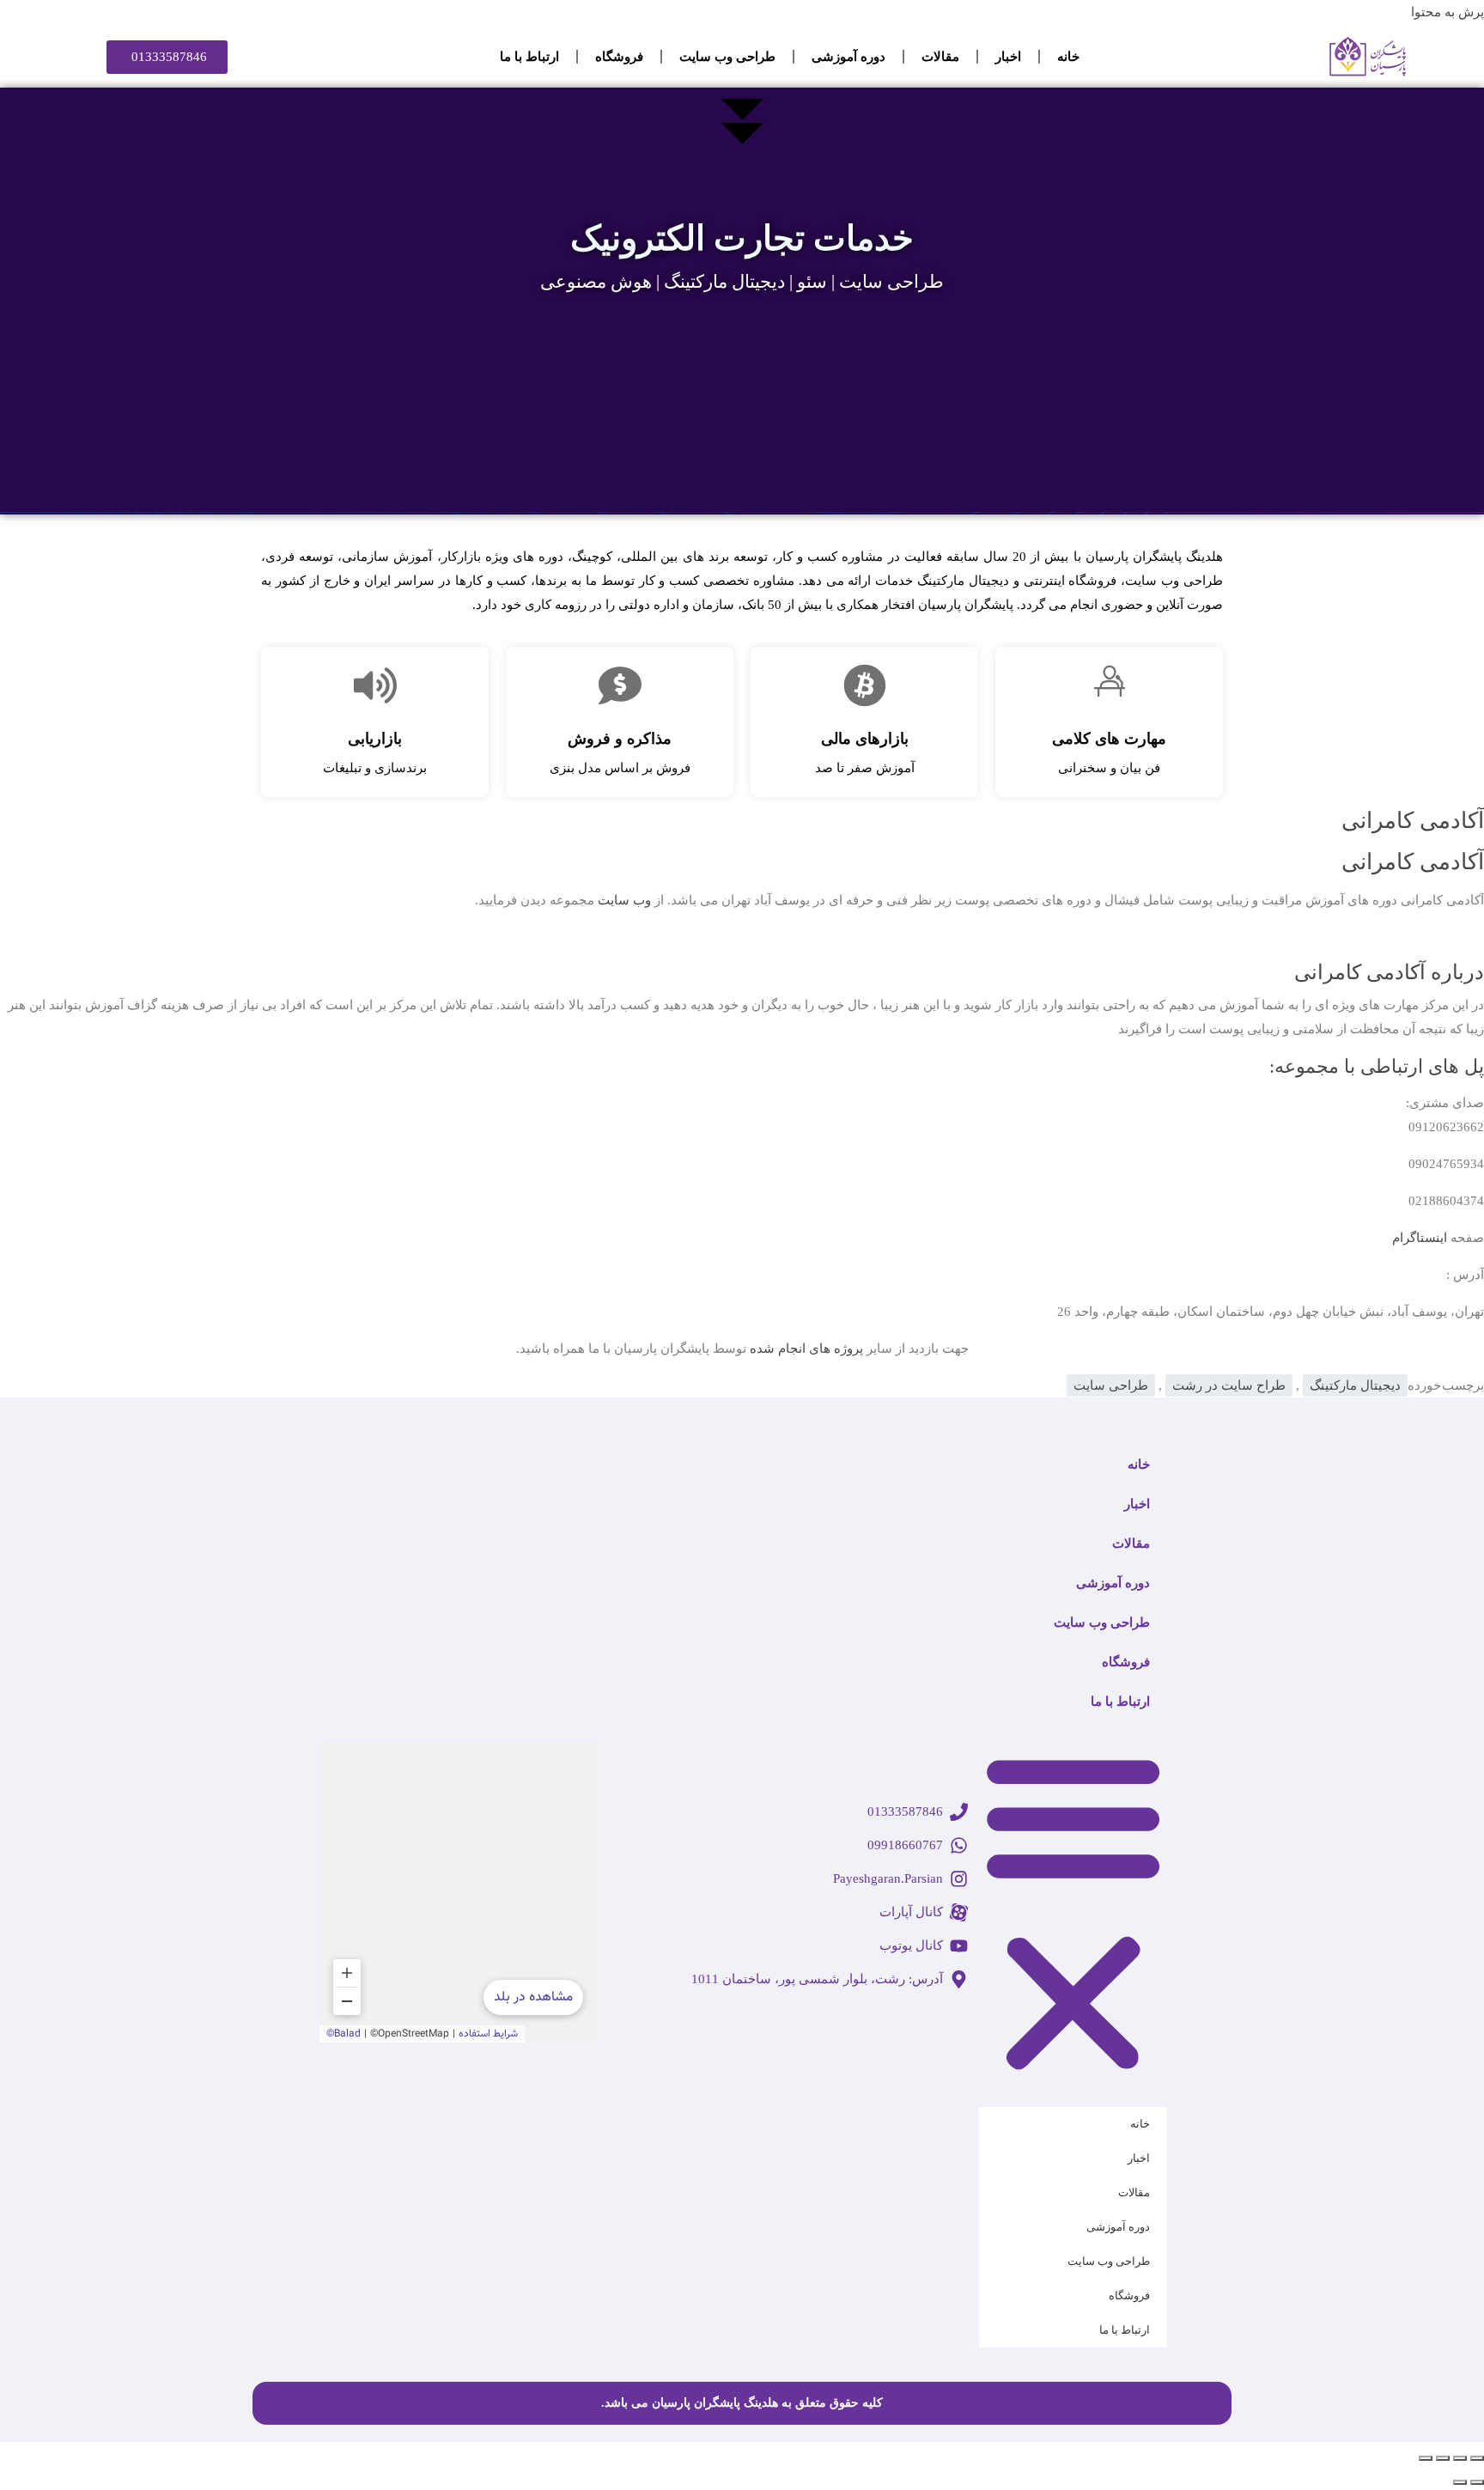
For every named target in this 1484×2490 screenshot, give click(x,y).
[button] (1073, 1910)
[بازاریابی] (375, 685)
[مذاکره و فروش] (620, 685)
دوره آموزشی (848, 57)
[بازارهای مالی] (865, 685)
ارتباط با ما (529, 57)
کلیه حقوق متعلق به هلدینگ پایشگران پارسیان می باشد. (742, 2403)
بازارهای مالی (865, 739)
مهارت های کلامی (1109, 739)
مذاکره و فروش (620, 739)
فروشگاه (619, 57)
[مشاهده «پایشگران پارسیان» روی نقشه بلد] (458, 1892)
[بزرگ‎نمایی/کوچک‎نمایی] (1477, 2458)
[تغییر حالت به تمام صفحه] (1460, 2458)
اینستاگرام (1420, 1238)
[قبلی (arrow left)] (1477, 2482)
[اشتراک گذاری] (1443, 2458)
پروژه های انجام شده (806, 1348)
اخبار (1008, 57)
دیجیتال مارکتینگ (1355, 1385)
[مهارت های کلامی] (1110, 685)
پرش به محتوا (1448, 12)
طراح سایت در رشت (1229, 1385)
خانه (1068, 57)
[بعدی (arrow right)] (1460, 2482)
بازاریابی (375, 739)
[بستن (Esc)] (1426, 2458)
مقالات (940, 57)
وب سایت (624, 900)
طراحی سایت (1111, 1385)
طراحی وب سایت (727, 57)
